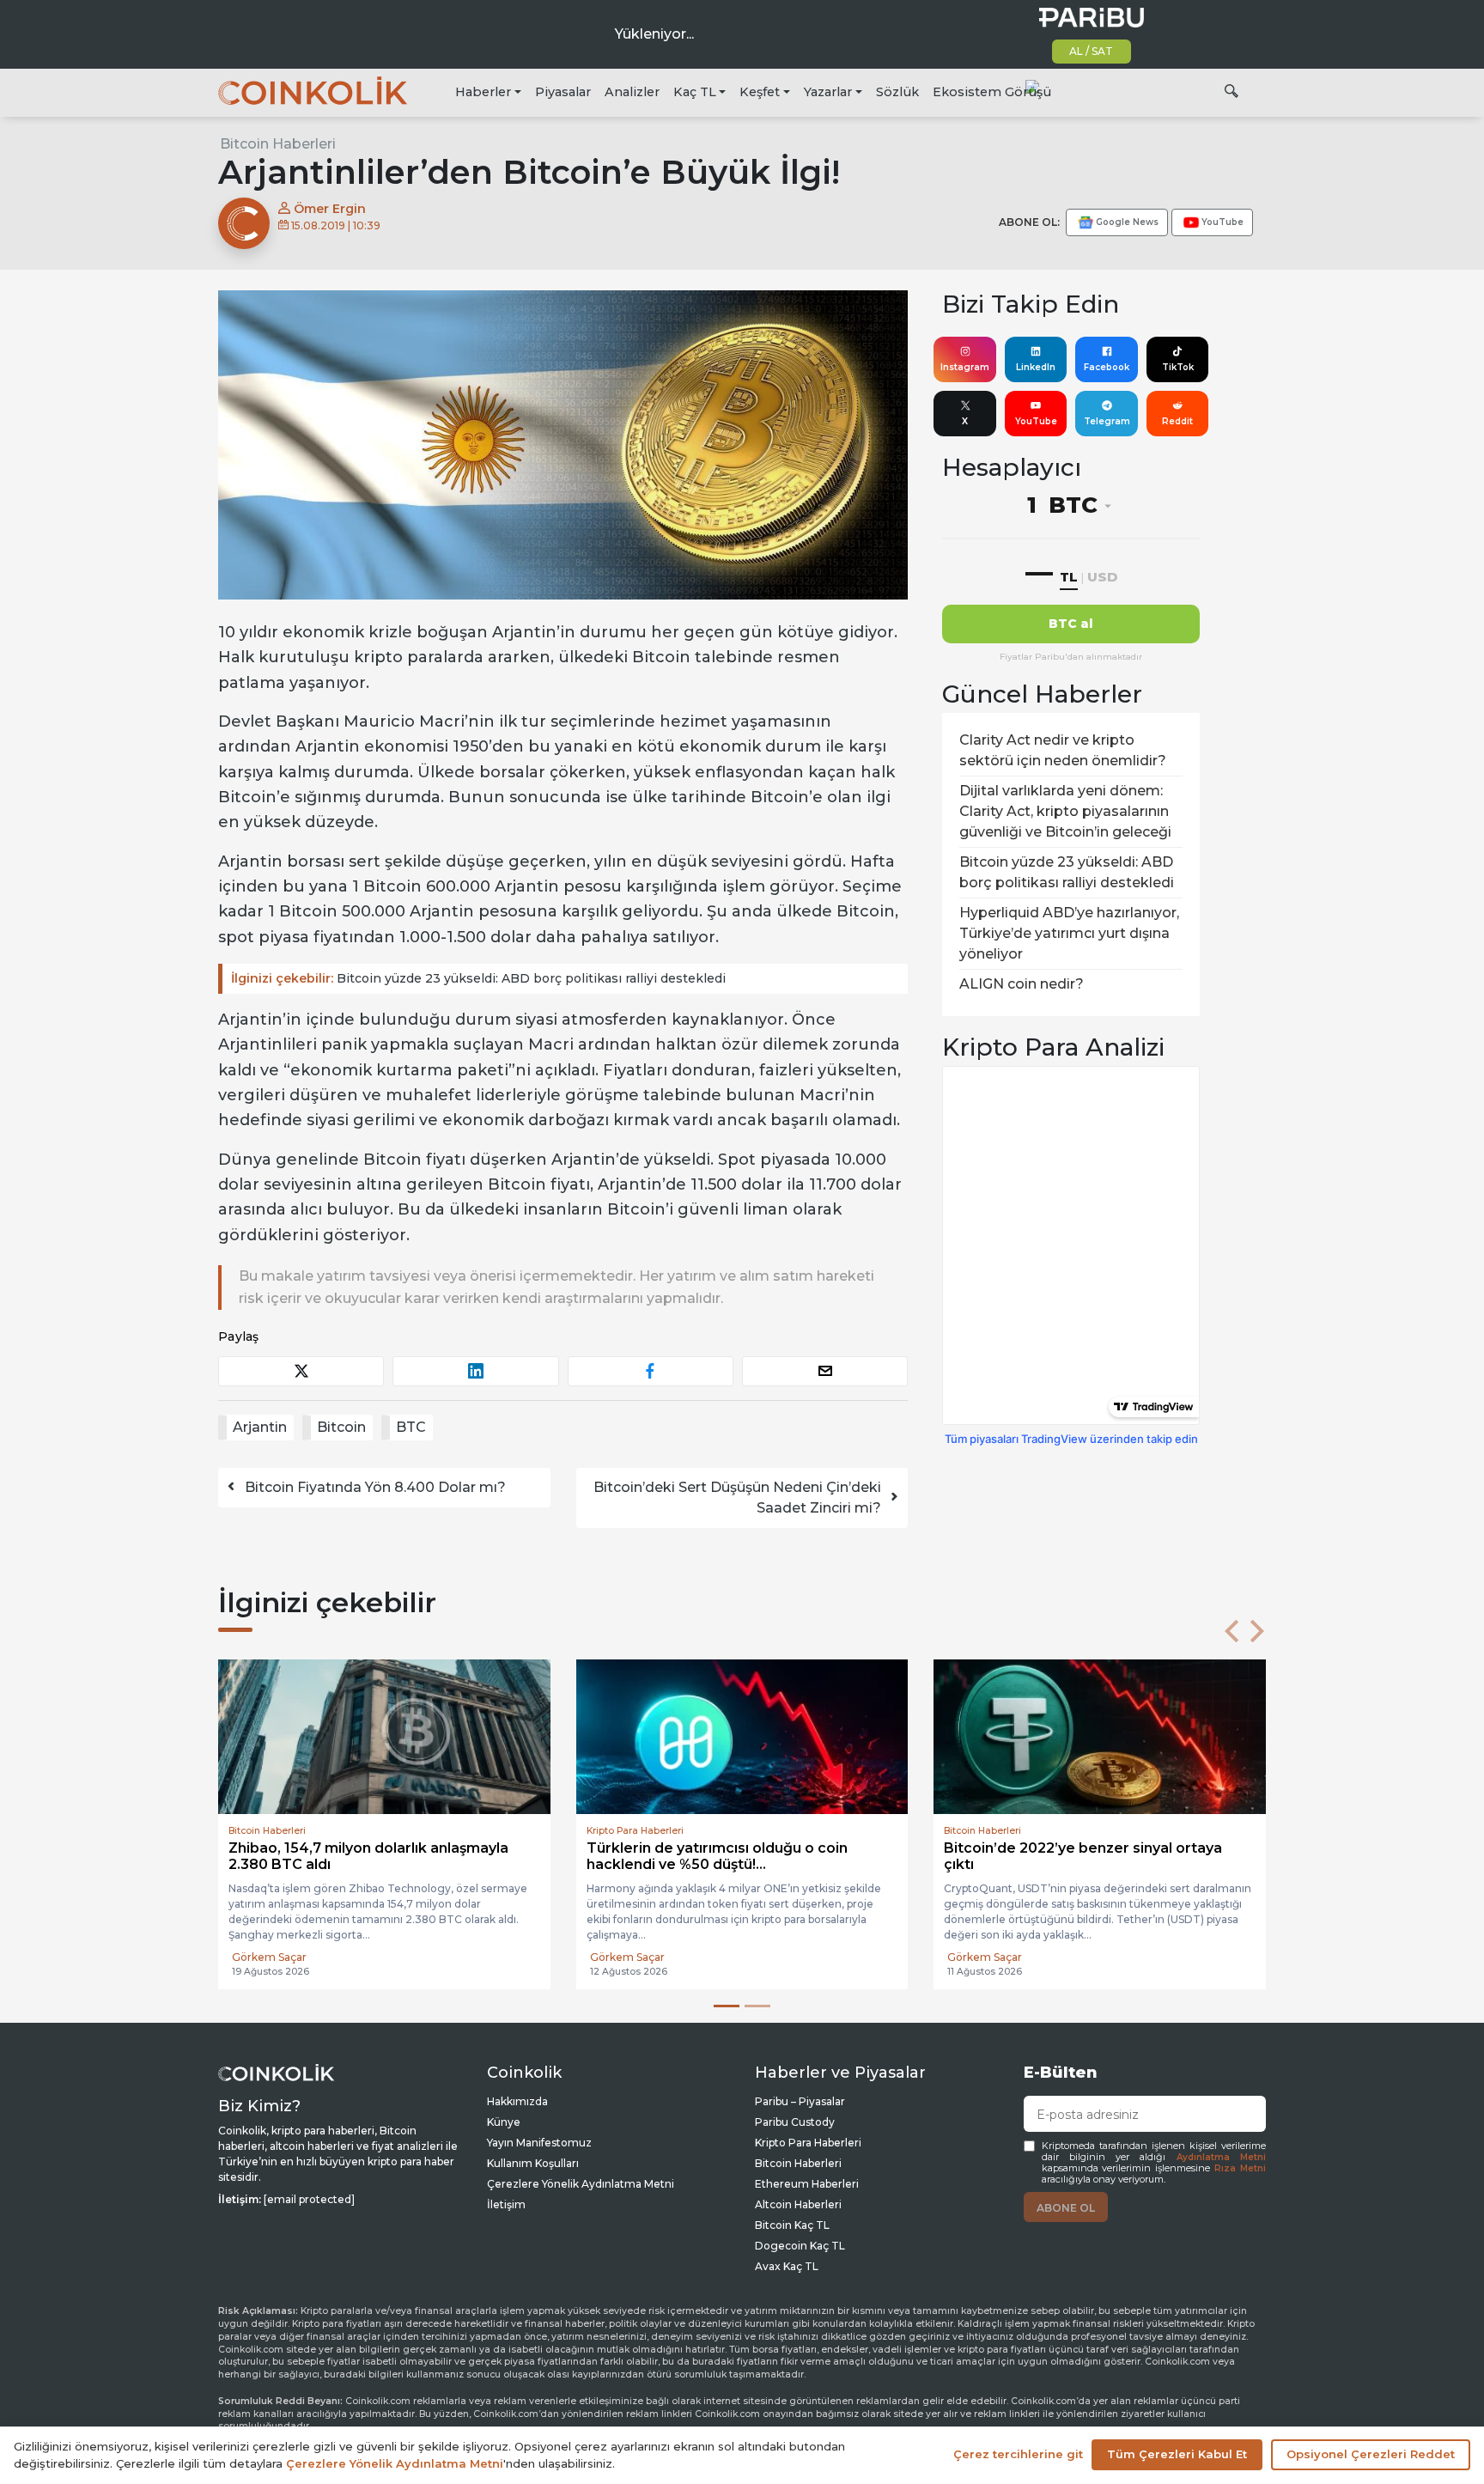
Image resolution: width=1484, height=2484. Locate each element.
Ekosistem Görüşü (992, 92)
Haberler (483, 92)
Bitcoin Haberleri (278, 144)
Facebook (1107, 367)
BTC (411, 1427)
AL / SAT (1091, 51)
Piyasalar (563, 92)
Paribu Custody (795, 2122)
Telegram (1107, 421)
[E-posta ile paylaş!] (825, 1371)
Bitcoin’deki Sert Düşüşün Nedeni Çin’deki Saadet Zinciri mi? (737, 1498)
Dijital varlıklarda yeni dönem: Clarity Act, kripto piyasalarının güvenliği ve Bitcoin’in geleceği (1065, 811)
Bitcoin (341, 1427)
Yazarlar (828, 92)
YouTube (1036, 421)
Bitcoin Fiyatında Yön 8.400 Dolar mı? (375, 1487)
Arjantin (260, 1427)
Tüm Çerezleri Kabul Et (1177, 2454)
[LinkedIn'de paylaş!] (475, 1371)
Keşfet (760, 92)
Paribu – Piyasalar (800, 2101)
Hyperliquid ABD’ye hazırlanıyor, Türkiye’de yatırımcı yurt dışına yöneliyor (1069, 933)
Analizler (632, 92)
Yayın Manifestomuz (539, 2143)
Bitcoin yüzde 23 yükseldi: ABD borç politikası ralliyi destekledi (478, 978)
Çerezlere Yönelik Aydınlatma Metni (581, 2184)
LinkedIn (1036, 367)
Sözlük (897, 92)
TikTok (1178, 367)
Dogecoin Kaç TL (800, 2246)
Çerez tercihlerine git (1018, 2454)
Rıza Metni (1240, 2168)
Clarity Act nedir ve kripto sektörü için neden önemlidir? (1063, 750)
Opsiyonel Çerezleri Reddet (1371, 2454)
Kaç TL (695, 92)
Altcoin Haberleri (798, 2204)
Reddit (1177, 421)
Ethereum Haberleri (807, 2184)
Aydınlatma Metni (1221, 2157)
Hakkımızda (517, 2101)
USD (1102, 577)
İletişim (506, 2204)
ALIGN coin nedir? (1022, 984)
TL (1069, 577)
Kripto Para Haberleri (808, 2143)
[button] (1232, 1631)
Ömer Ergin (328, 209)
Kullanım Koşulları (533, 2163)
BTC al (1071, 624)
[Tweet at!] (301, 1371)
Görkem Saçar (269, 1957)
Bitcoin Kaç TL (792, 2225)
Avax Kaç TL (787, 2266)
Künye (504, 2122)
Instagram (965, 367)
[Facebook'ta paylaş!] (651, 1371)
